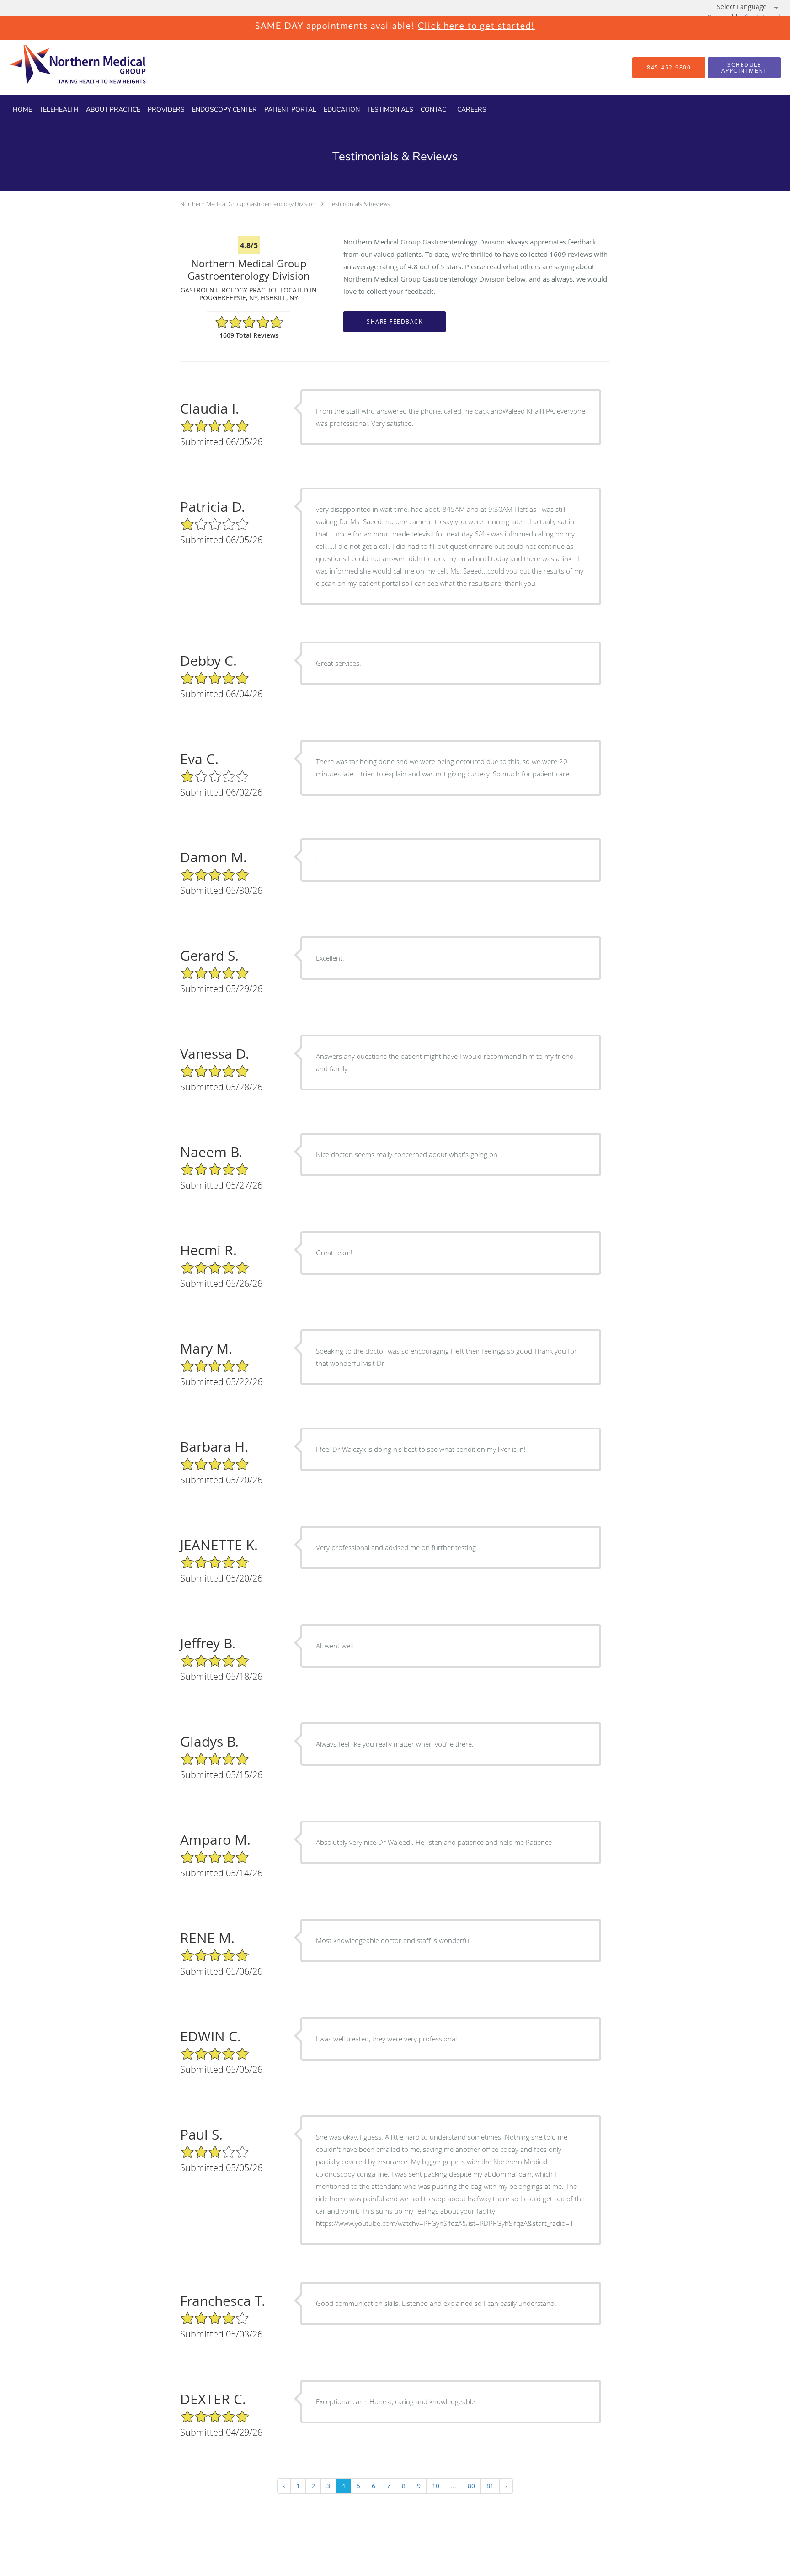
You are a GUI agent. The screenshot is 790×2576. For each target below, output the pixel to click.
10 (436, 2486)
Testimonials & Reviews (360, 204)
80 (471, 2486)
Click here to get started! (476, 25)
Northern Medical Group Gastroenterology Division (248, 204)
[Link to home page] (62, 68)
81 (490, 2486)
